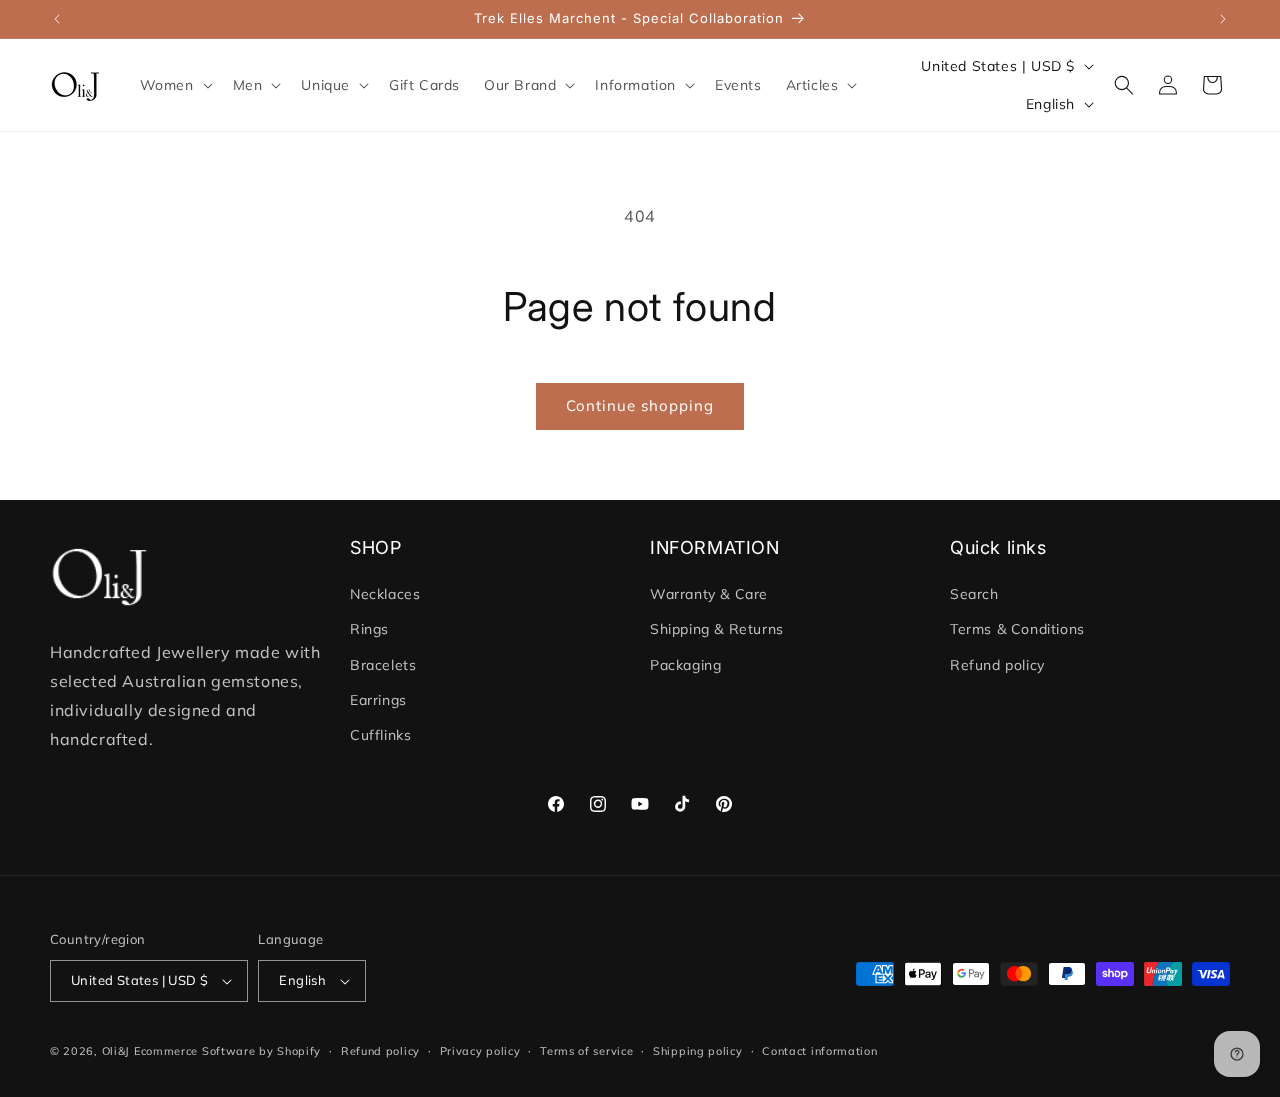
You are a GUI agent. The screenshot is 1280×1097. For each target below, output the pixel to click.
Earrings (378, 700)
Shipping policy (698, 1051)
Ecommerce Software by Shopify (227, 1051)
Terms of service (586, 1051)
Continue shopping (640, 405)
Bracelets (383, 665)
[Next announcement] (1223, 19)
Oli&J (116, 1051)
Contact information (819, 1051)
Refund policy (997, 665)
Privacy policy (480, 1051)
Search (974, 594)
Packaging (685, 665)
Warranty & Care (709, 594)
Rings (369, 629)
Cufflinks (380, 735)
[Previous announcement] (57, 19)
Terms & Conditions (1017, 629)
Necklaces (385, 594)
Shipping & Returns (717, 629)
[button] (174, 85)
